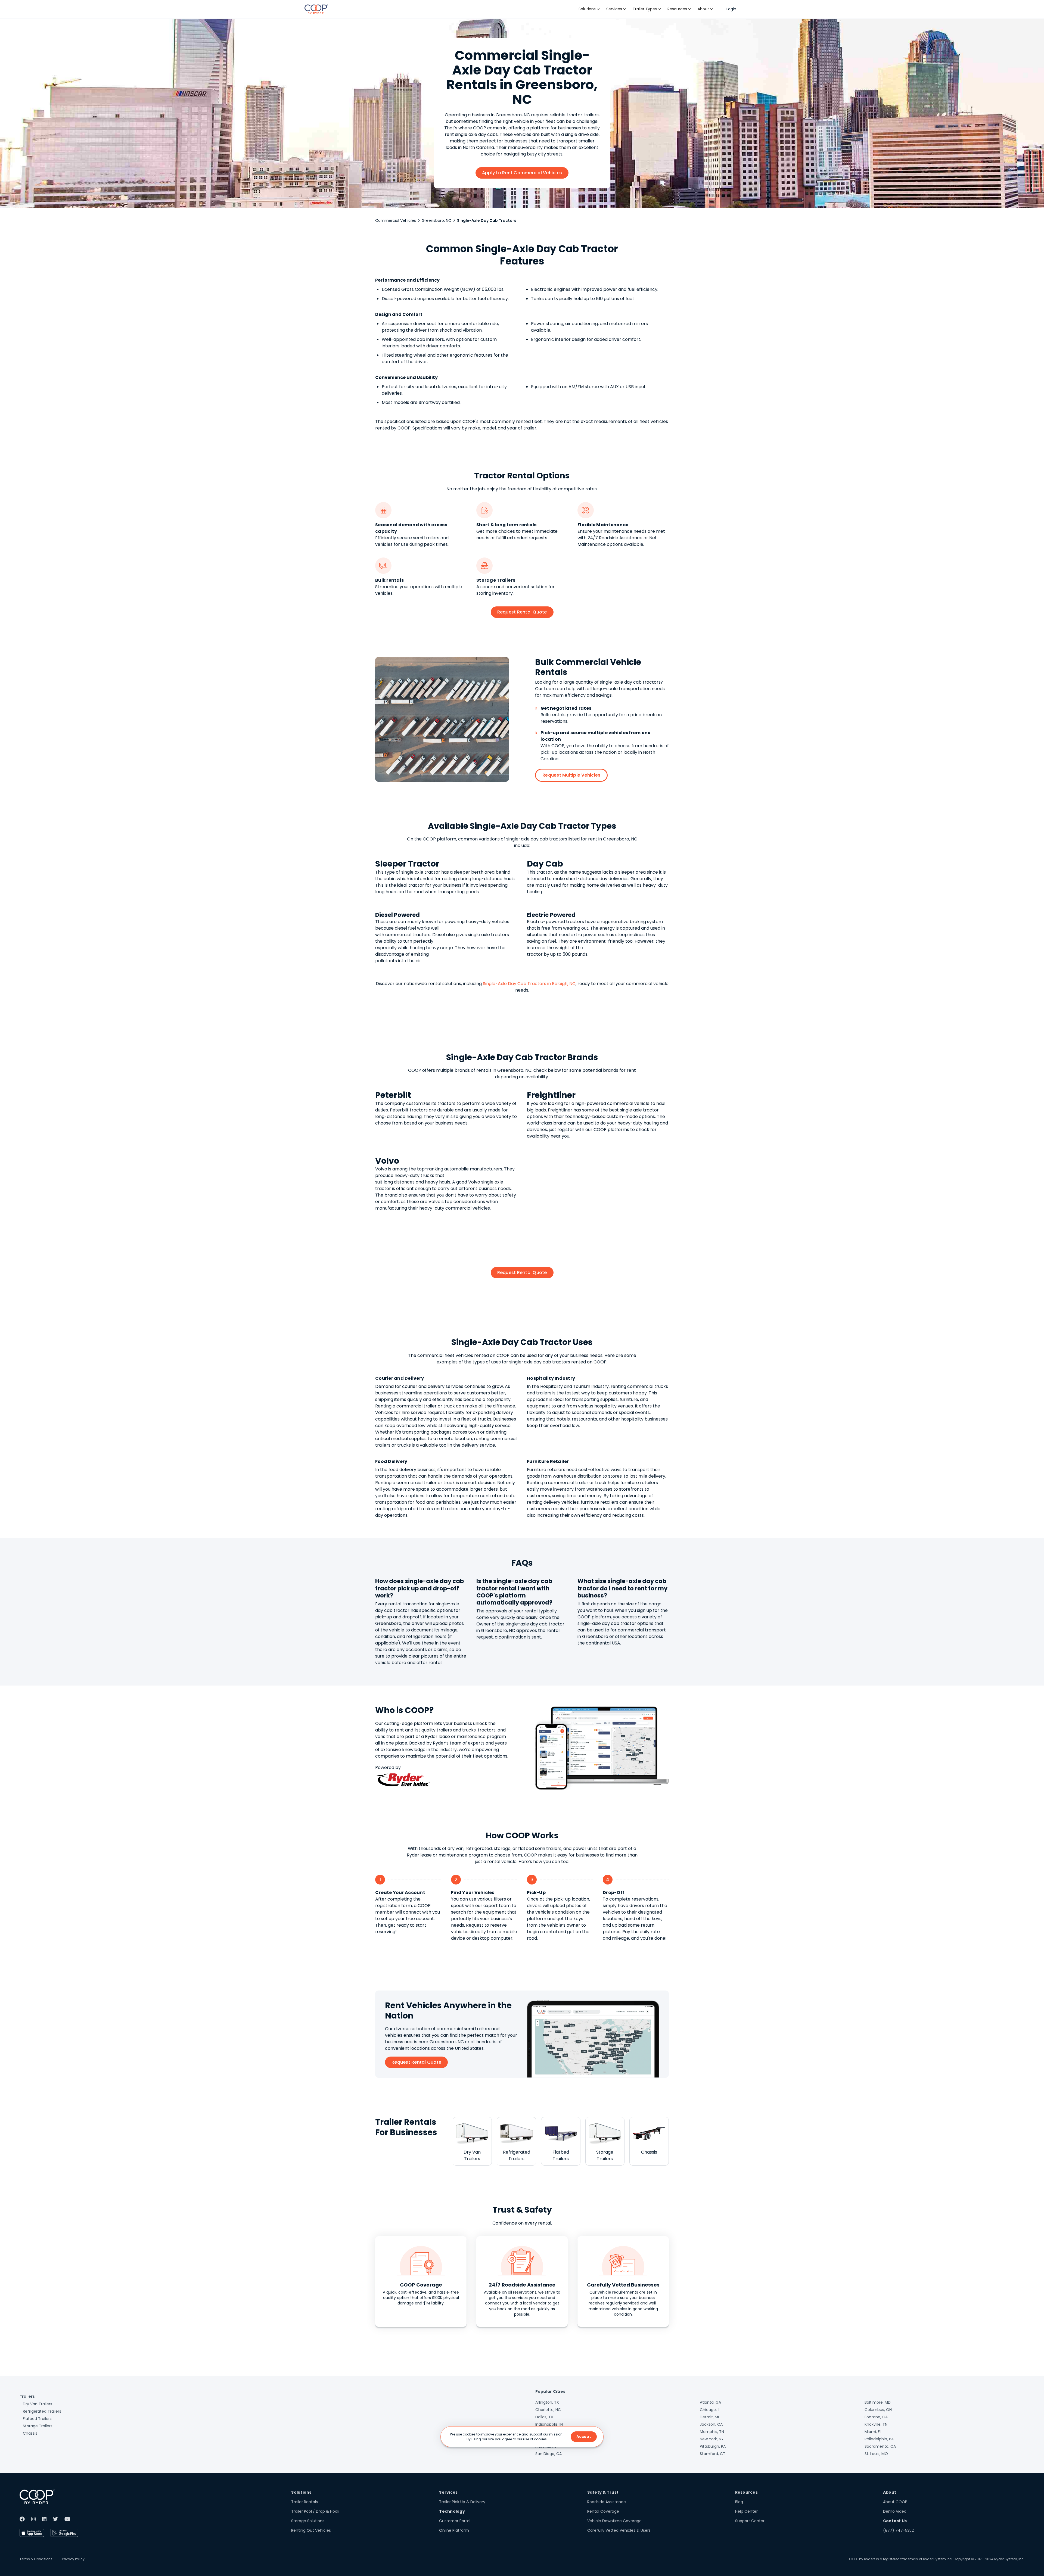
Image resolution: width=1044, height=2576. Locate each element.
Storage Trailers (38, 2426)
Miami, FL (873, 2432)
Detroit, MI (709, 2417)
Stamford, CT (713, 2454)
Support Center (750, 2521)
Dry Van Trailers (38, 2404)
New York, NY (712, 2439)
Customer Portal (455, 2521)
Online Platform (454, 2530)
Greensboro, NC (436, 220)
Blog (739, 2502)
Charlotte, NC (548, 2410)
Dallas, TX (544, 2417)
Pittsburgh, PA (713, 2446)
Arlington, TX (547, 2402)
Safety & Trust (603, 2492)
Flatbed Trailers (37, 2419)
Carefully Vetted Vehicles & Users (619, 2530)
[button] (589, 9)
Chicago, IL (710, 2410)
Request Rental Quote (522, 612)
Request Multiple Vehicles (571, 775)
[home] (316, 9)
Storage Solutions (308, 2521)
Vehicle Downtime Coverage (614, 2521)
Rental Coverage (603, 2511)
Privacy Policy (73, 2559)
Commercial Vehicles (396, 220)
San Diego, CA (549, 2454)
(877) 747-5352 (898, 2530)
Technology (452, 2511)
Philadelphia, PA (879, 2439)
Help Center (746, 2511)
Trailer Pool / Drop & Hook (315, 2511)
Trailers (27, 2396)
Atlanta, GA (710, 2402)
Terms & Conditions (36, 2559)
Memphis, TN (712, 2432)
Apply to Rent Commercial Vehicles (522, 173)
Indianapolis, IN (549, 2424)
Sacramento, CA (880, 2446)
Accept (584, 2437)
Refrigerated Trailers (42, 2411)
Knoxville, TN (876, 2424)
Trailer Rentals (304, 2502)
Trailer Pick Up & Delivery (462, 2502)
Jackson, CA (711, 2424)
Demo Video (895, 2511)
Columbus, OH (878, 2410)
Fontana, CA (876, 2417)
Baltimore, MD (878, 2402)
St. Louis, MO (876, 2454)
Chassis (30, 2433)
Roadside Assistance (607, 2502)
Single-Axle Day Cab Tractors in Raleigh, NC (529, 984)
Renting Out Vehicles (311, 2530)
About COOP (895, 2502)
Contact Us (895, 2521)
